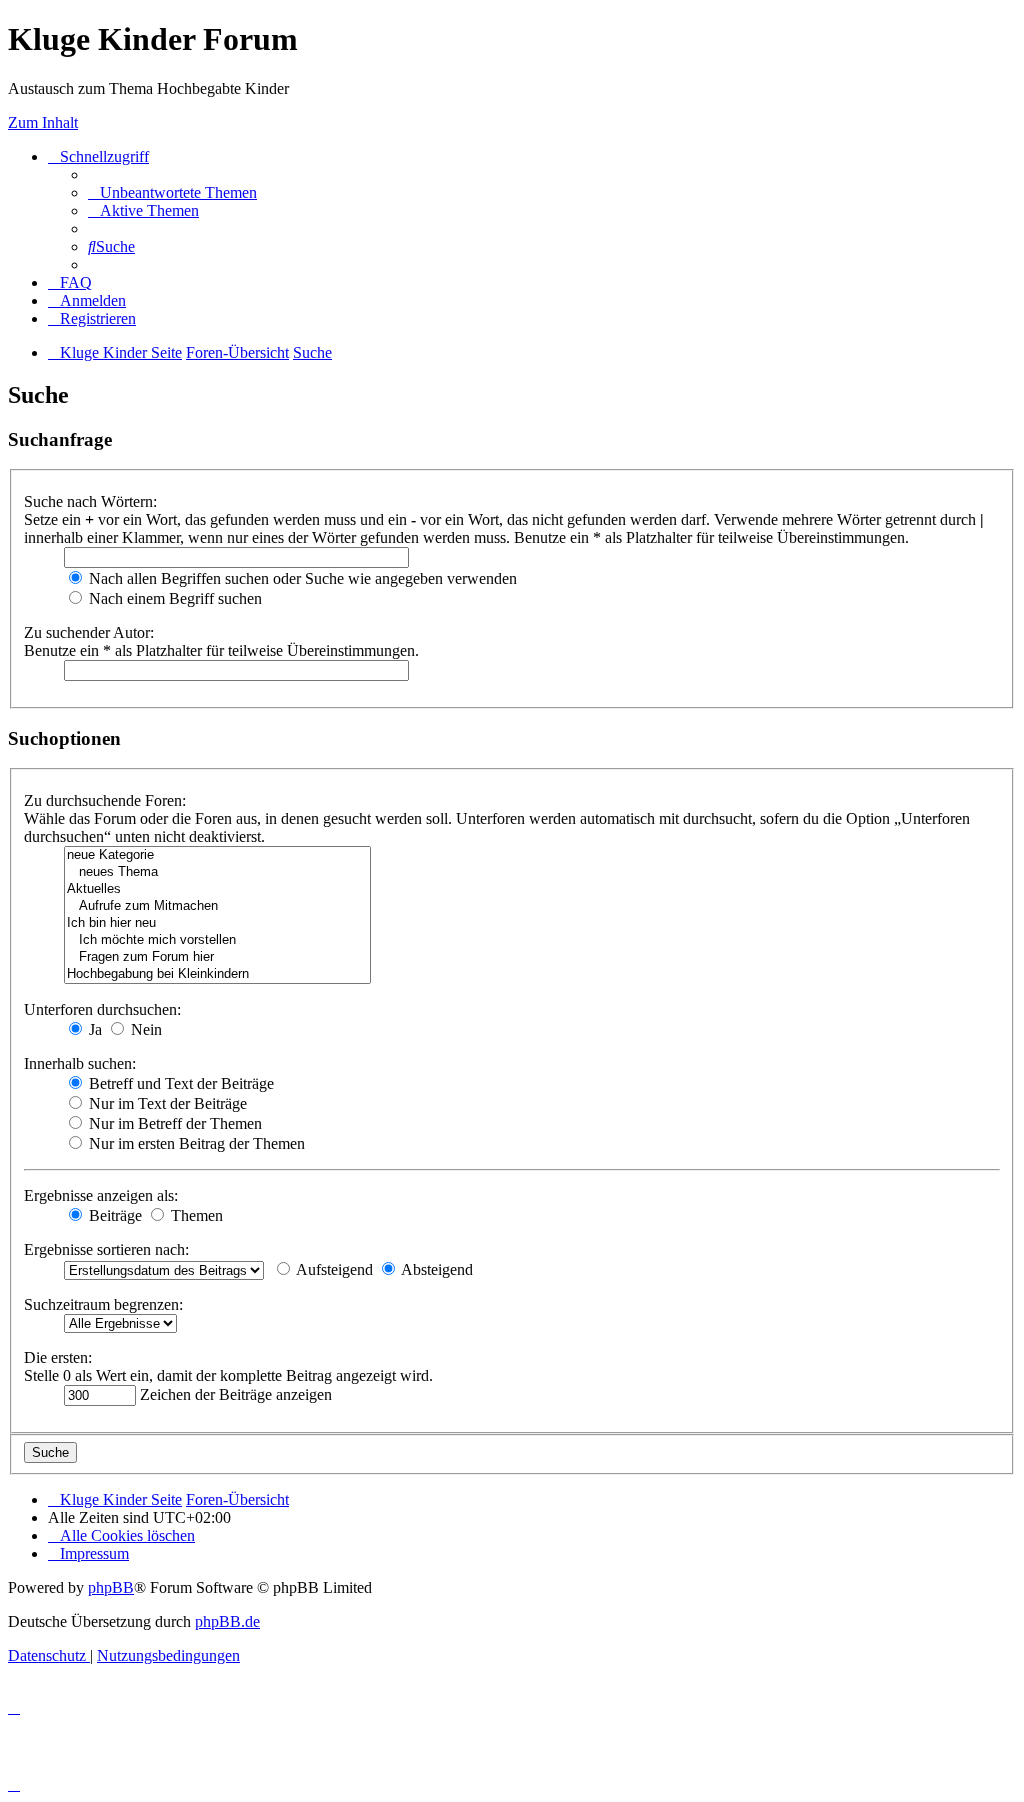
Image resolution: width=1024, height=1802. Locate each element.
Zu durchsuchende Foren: (105, 800)
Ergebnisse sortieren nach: (106, 1249)
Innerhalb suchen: (80, 1063)
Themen (195, 1215)
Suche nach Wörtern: (90, 501)
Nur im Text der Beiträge (166, 1103)
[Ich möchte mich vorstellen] (217, 940)
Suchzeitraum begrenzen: (103, 1304)
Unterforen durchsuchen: (102, 1009)
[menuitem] (172, 192)
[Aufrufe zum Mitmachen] (217, 906)
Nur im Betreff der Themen (173, 1123)
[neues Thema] (217, 872)
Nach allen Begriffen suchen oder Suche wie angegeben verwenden (301, 578)
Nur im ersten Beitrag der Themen (195, 1143)
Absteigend (435, 1269)
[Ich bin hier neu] (217, 923)
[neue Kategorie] (217, 855)
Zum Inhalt (43, 122)
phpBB (111, 1587)
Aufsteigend (333, 1269)
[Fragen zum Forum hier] (217, 957)
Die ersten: (58, 1357)
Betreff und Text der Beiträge (179, 1083)
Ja (93, 1029)
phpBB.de (227, 1621)
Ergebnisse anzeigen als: (101, 1195)
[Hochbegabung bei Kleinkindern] (217, 974)
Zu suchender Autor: (89, 632)
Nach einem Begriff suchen (173, 598)
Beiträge (113, 1215)
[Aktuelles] (217, 889)
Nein (144, 1029)
